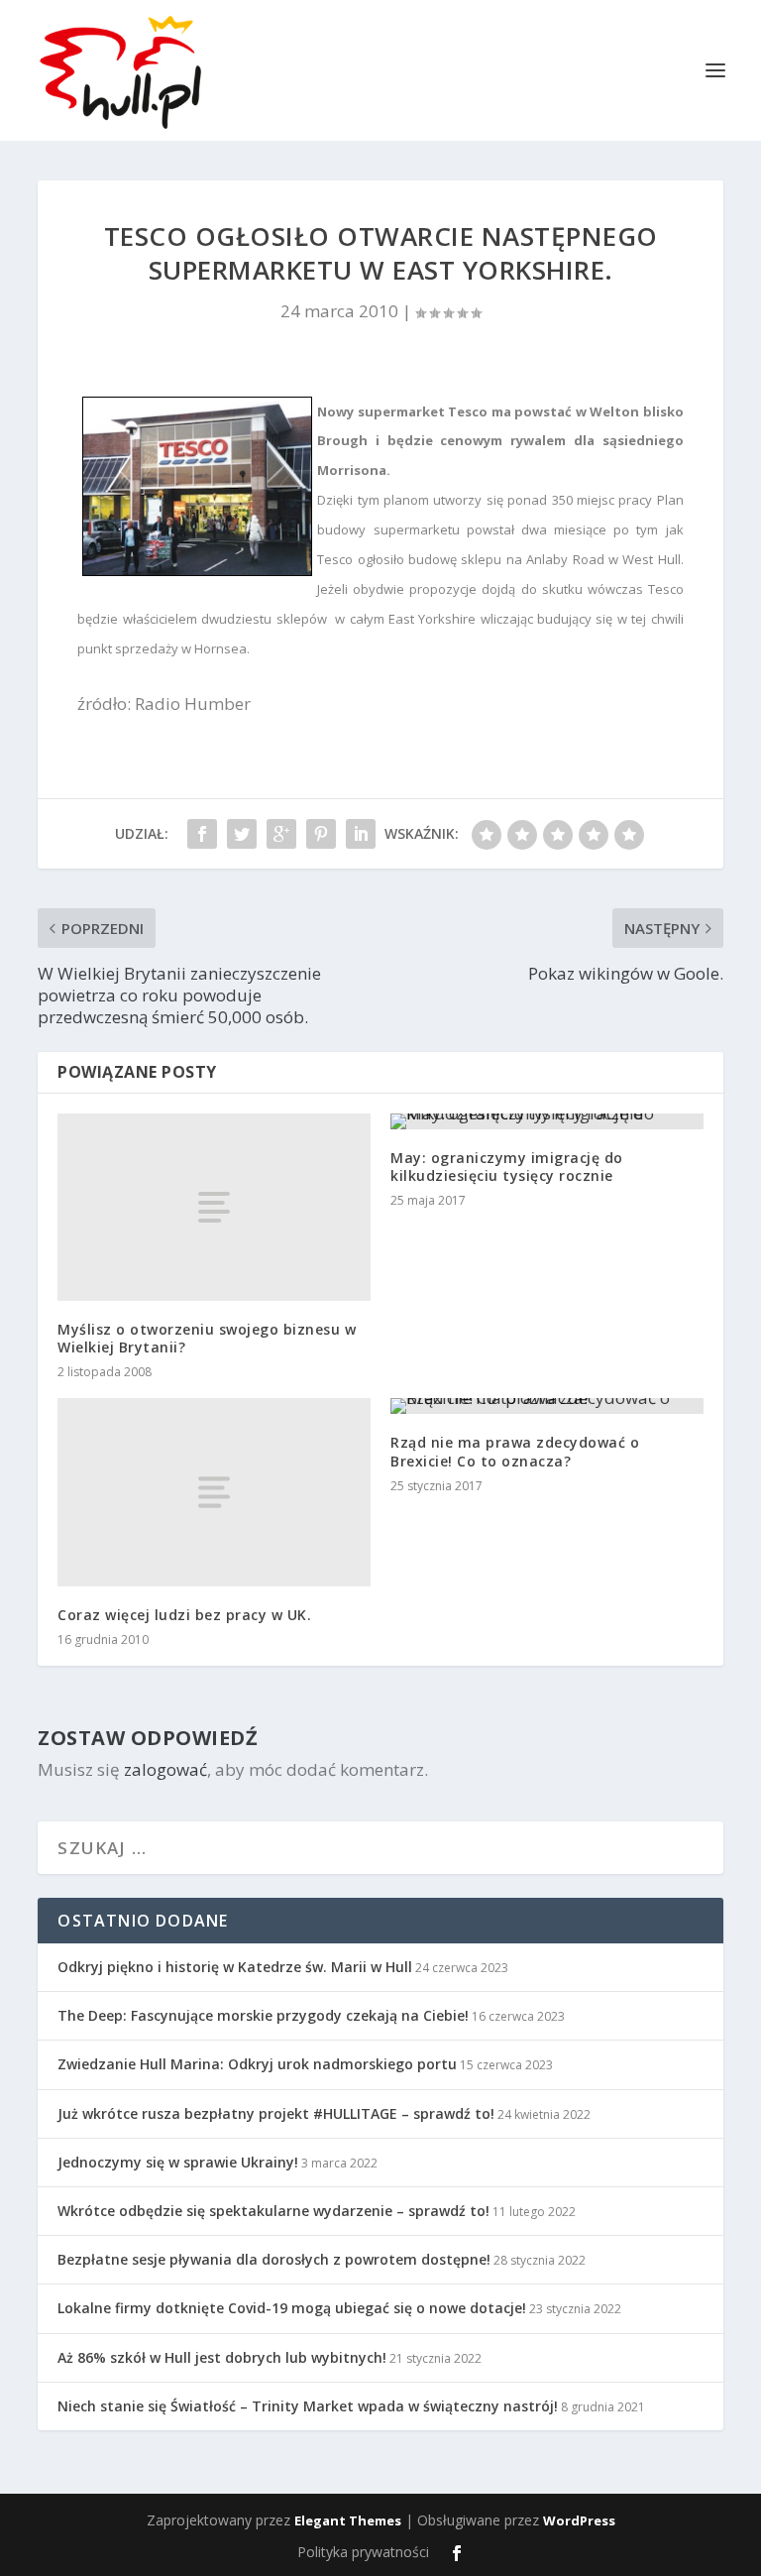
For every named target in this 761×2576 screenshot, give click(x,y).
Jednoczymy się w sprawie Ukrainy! (178, 2162)
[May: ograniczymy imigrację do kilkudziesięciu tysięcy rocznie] (547, 1121)
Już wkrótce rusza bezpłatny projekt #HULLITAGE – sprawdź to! (276, 2113)
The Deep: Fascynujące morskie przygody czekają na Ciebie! (263, 2015)
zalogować (165, 1769)
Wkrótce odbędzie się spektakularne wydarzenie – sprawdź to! (273, 2211)
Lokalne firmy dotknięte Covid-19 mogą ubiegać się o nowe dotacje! (292, 2308)
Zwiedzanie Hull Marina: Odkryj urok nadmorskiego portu (257, 2064)
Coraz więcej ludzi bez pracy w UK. (184, 1615)
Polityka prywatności (363, 2552)
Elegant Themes (348, 2520)
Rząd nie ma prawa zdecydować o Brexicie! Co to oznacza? (515, 1451)
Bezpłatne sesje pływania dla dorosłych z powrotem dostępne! (274, 2259)
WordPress (579, 2520)
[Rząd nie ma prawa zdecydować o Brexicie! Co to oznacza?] (547, 1406)
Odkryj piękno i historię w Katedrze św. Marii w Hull (235, 1967)
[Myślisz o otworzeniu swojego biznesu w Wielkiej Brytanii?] (214, 1207)
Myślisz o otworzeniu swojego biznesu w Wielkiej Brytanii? (207, 1338)
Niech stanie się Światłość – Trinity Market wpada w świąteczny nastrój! (308, 2406)
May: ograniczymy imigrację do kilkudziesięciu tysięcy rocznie (507, 1167)
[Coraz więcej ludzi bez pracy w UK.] (214, 1492)
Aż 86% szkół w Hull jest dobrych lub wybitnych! (222, 2357)
